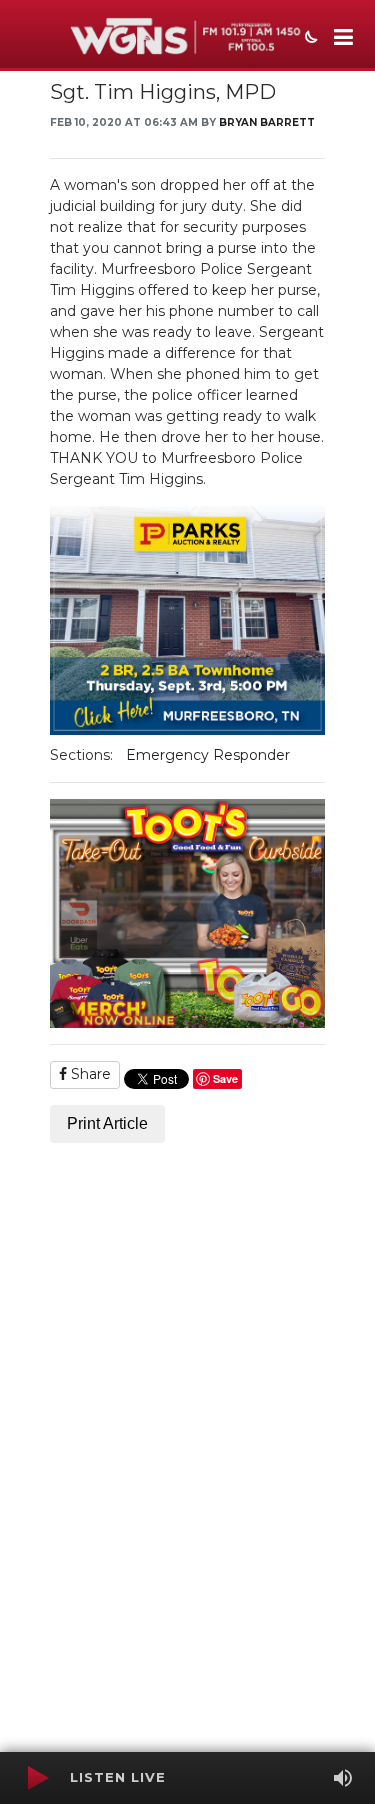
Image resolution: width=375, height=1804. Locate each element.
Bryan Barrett (267, 122)
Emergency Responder (208, 755)
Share (89, 1074)
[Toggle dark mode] (309, 39)
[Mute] (343, 1778)
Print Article (107, 1123)
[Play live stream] (37, 1778)
